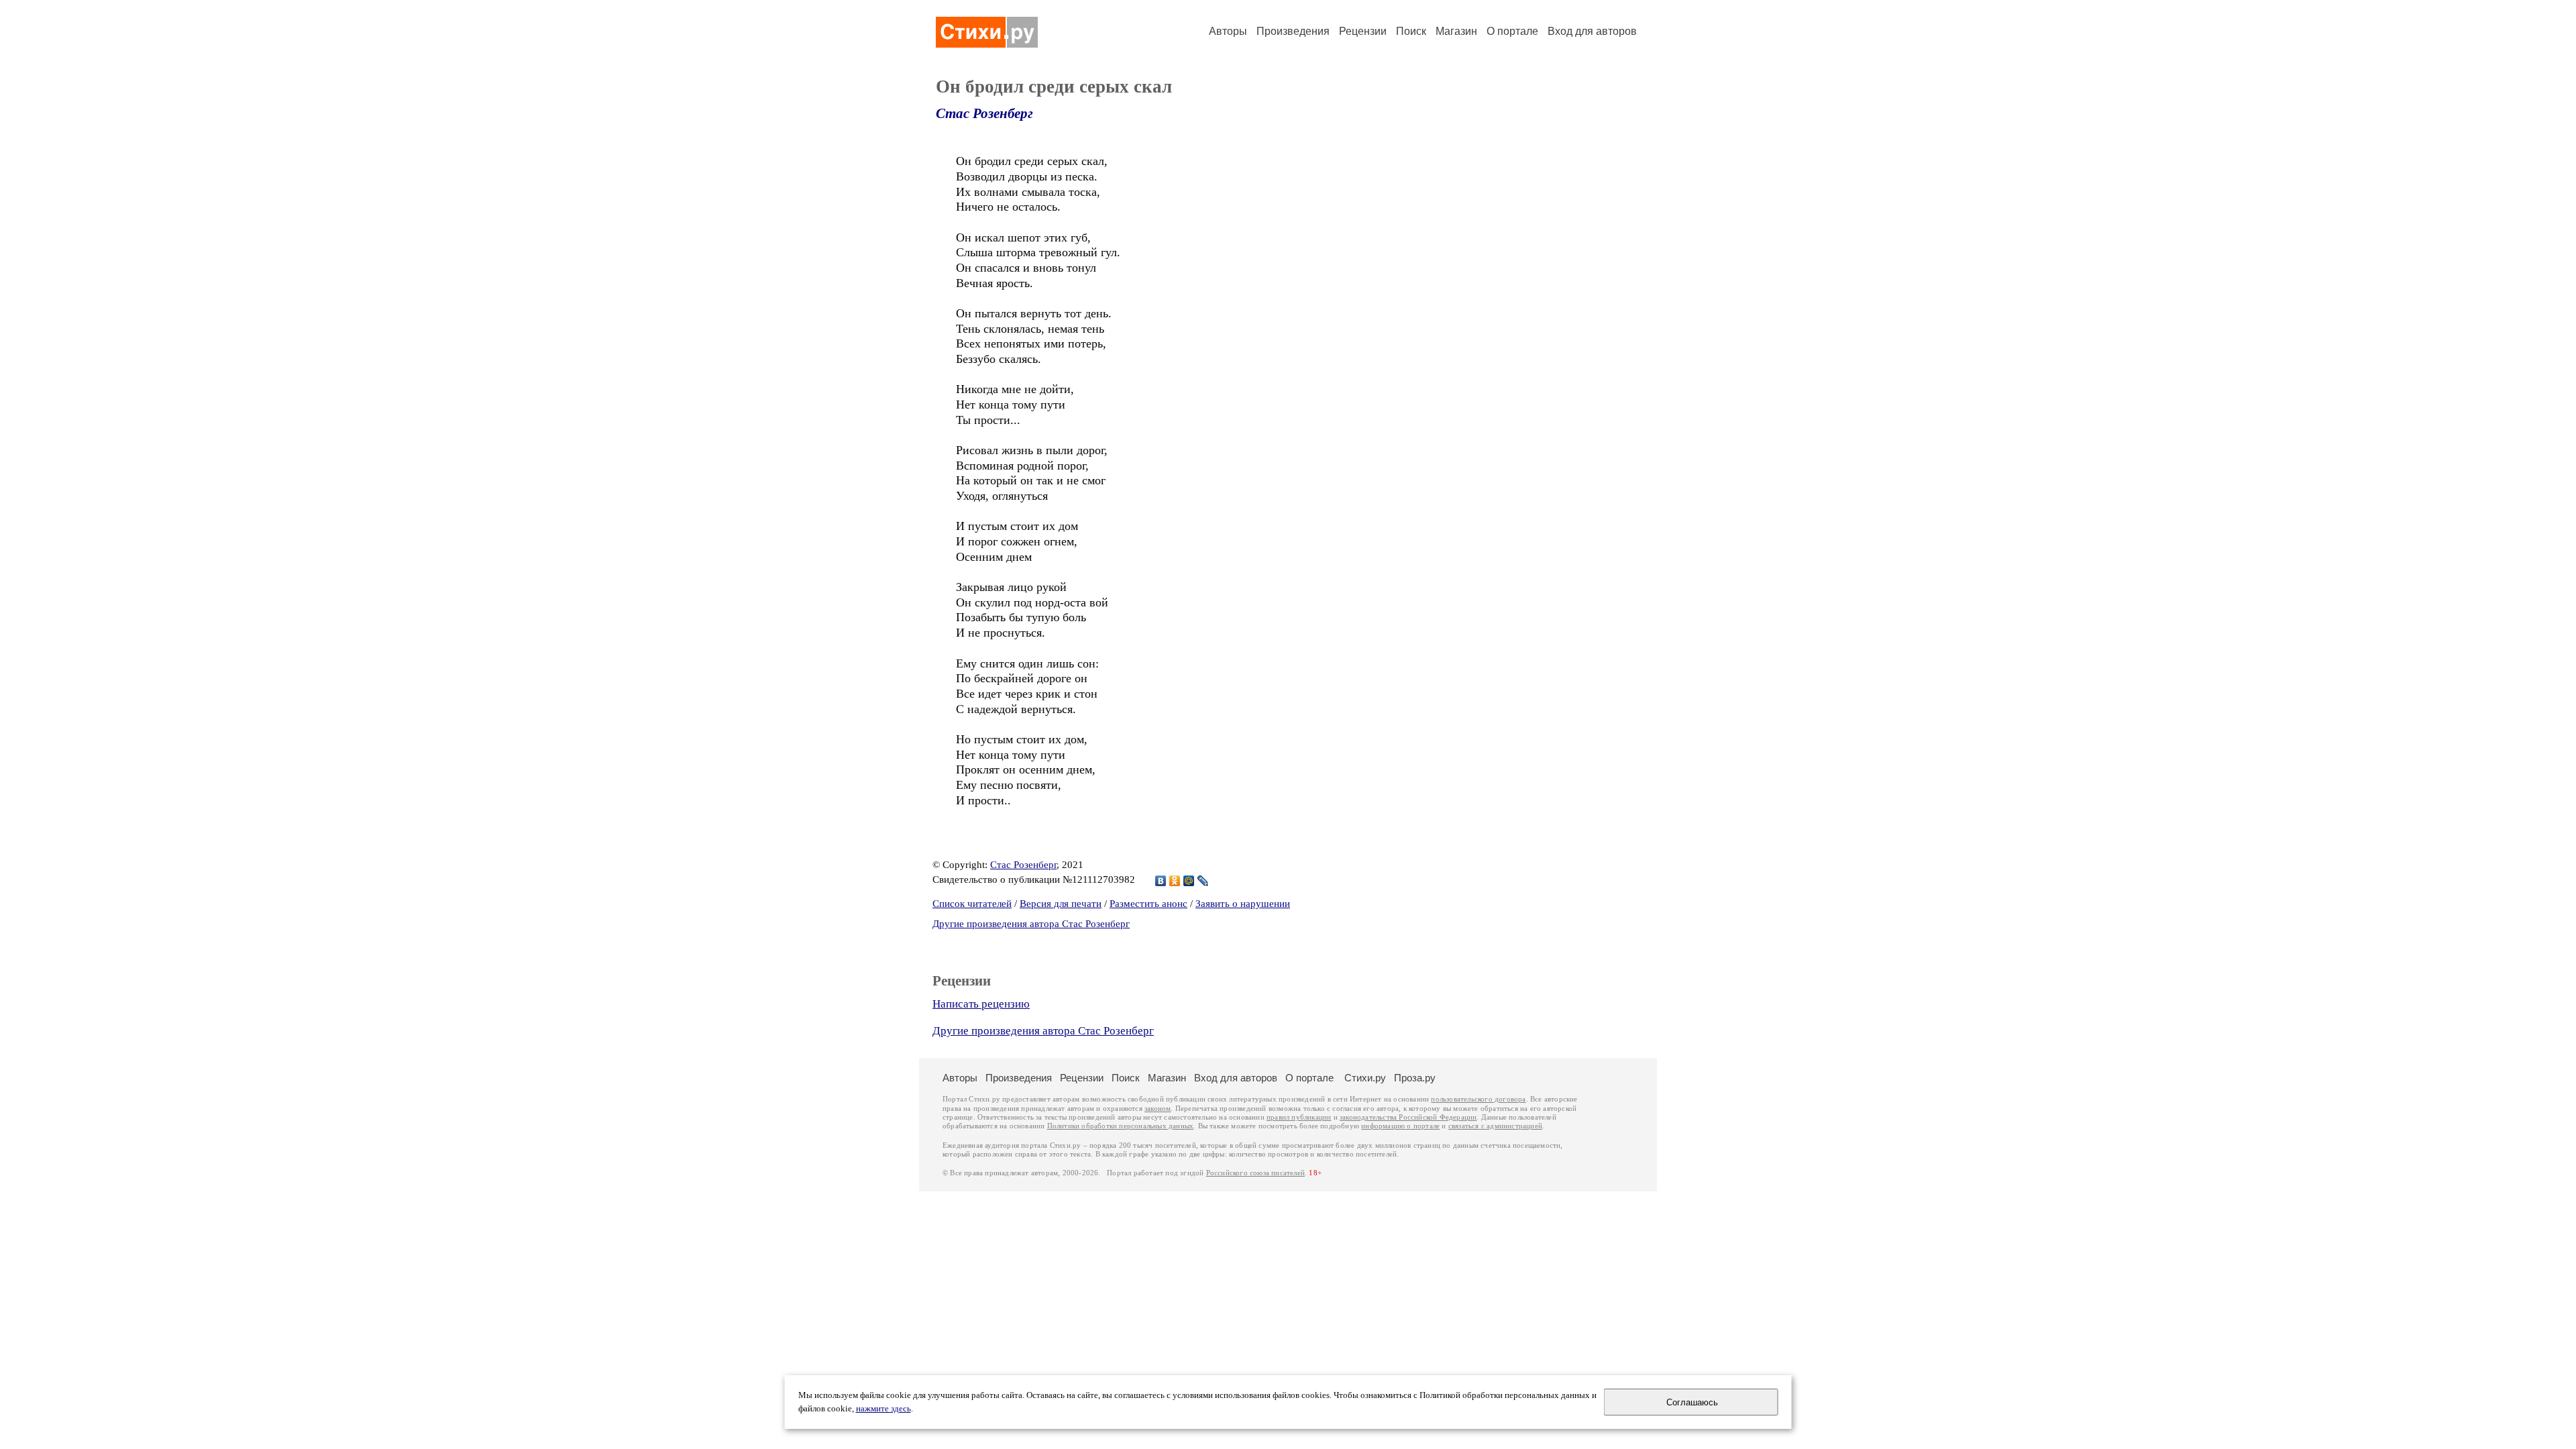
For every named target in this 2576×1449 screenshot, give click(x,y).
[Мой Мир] (1189, 881)
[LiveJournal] (1203, 881)
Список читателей (972, 904)
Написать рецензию (981, 1004)
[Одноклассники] (1175, 881)
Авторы (1228, 31)
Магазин (1456, 31)
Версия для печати (1061, 904)
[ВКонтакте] (1161, 881)
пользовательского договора (1478, 1099)
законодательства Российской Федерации (1408, 1117)
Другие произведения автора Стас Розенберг (1031, 924)
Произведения (1293, 31)
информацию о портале (1400, 1126)
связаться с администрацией (1495, 1126)
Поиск (1411, 31)
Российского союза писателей (1255, 1173)
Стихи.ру (1365, 1078)
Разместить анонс (1148, 904)
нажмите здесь (883, 1409)
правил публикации (1299, 1117)
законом (1158, 1109)
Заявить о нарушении (1243, 904)
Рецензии (1363, 31)
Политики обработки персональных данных (1121, 1126)
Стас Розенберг (984, 113)
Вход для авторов (1592, 31)
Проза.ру (1415, 1078)
